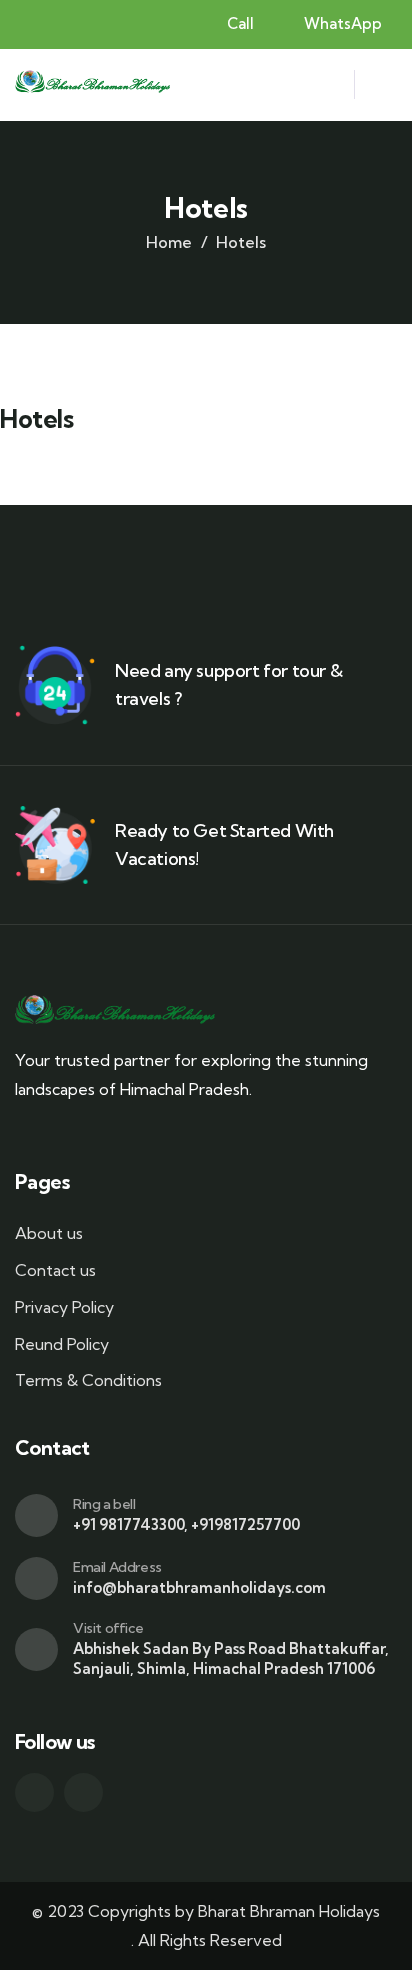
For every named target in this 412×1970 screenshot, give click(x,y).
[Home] (92, 84)
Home (169, 242)
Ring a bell (104, 1504)
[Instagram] (83, 1792)
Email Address (117, 1567)
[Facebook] (34, 1792)
